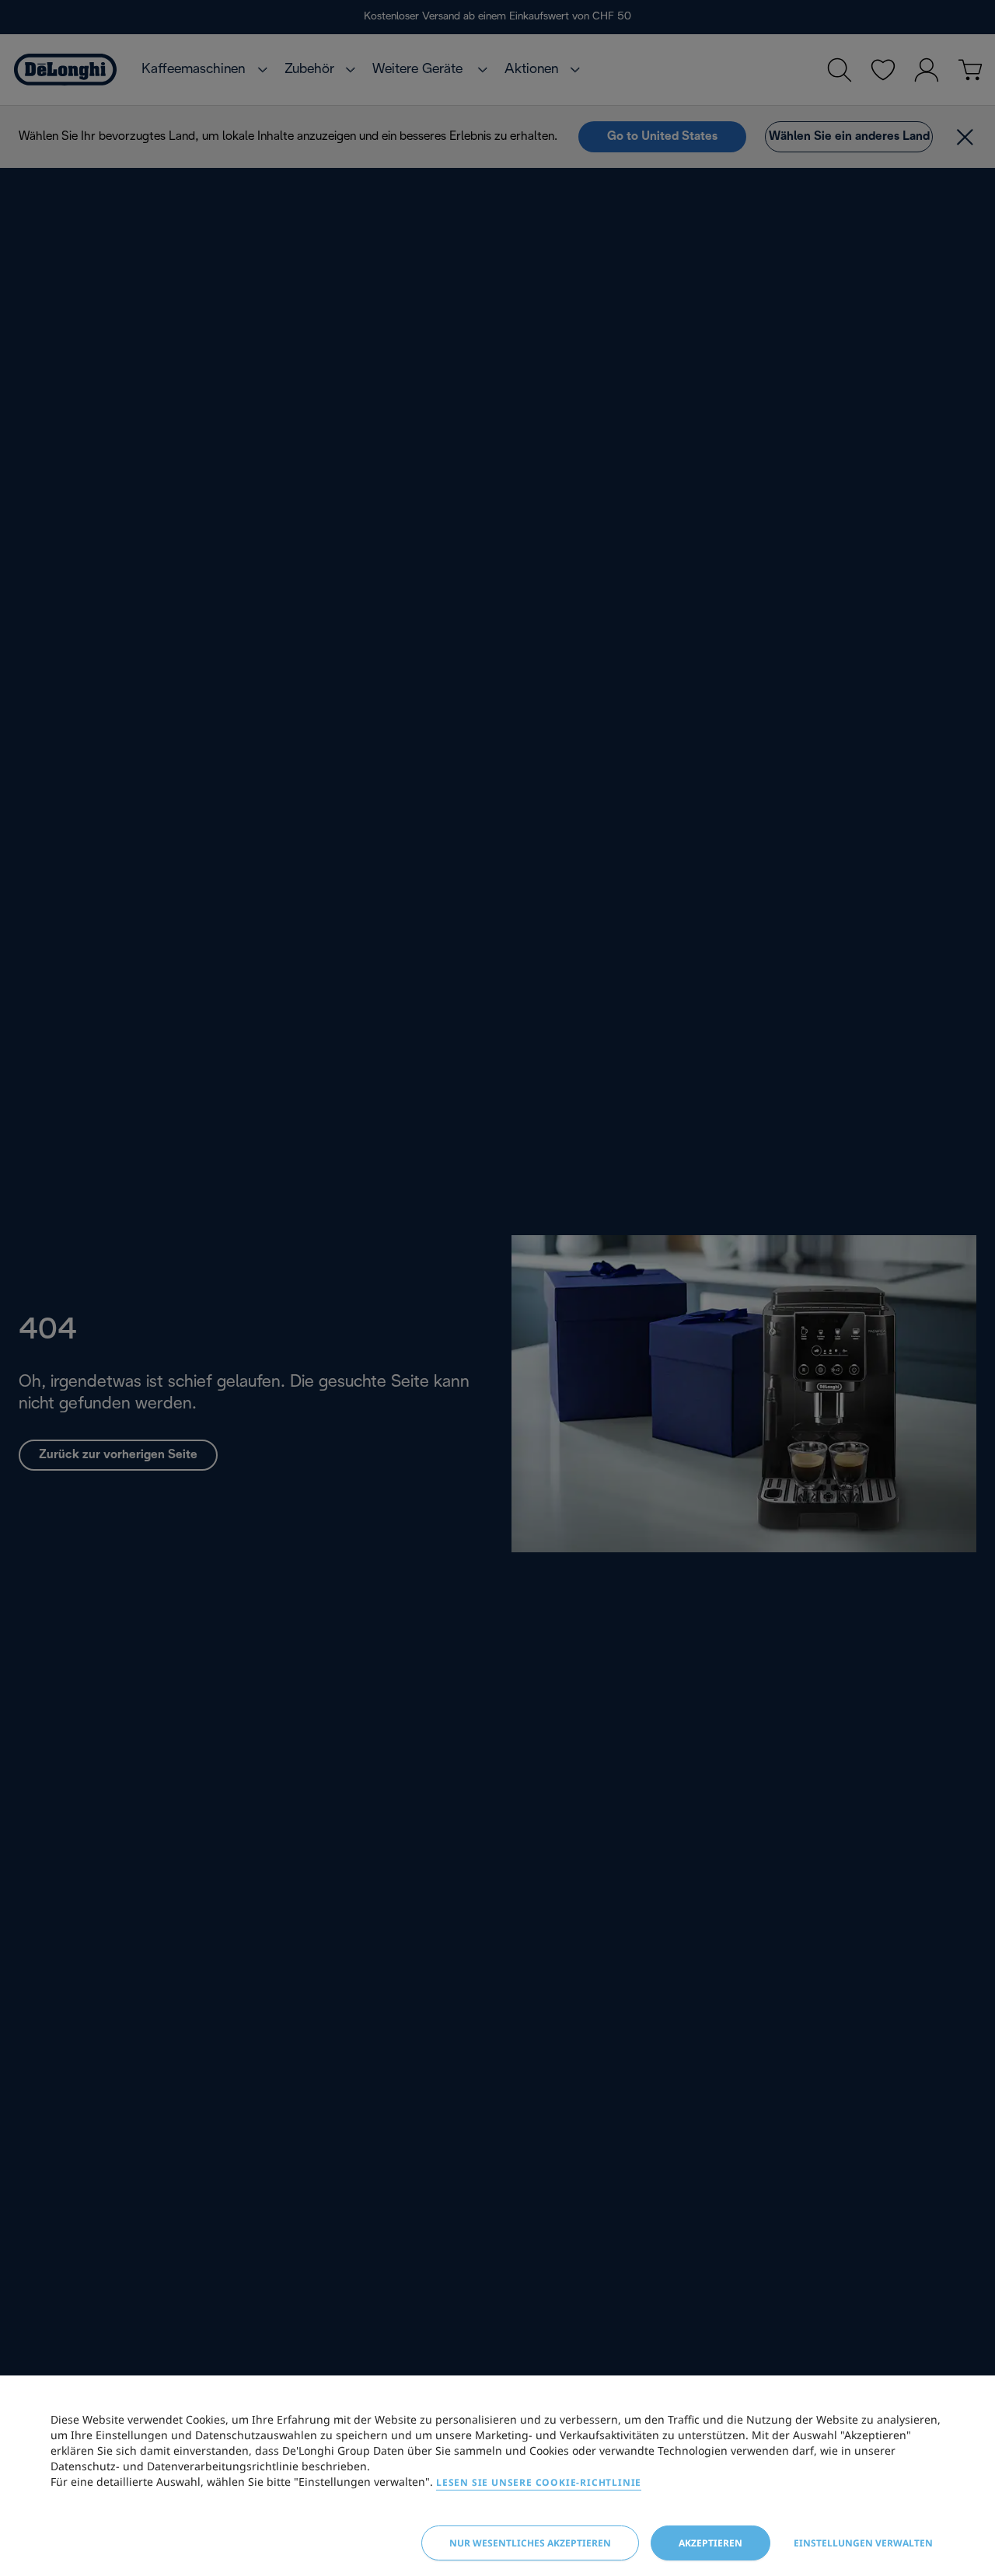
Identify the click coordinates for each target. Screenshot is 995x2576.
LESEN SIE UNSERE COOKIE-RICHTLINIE (539, 2482)
